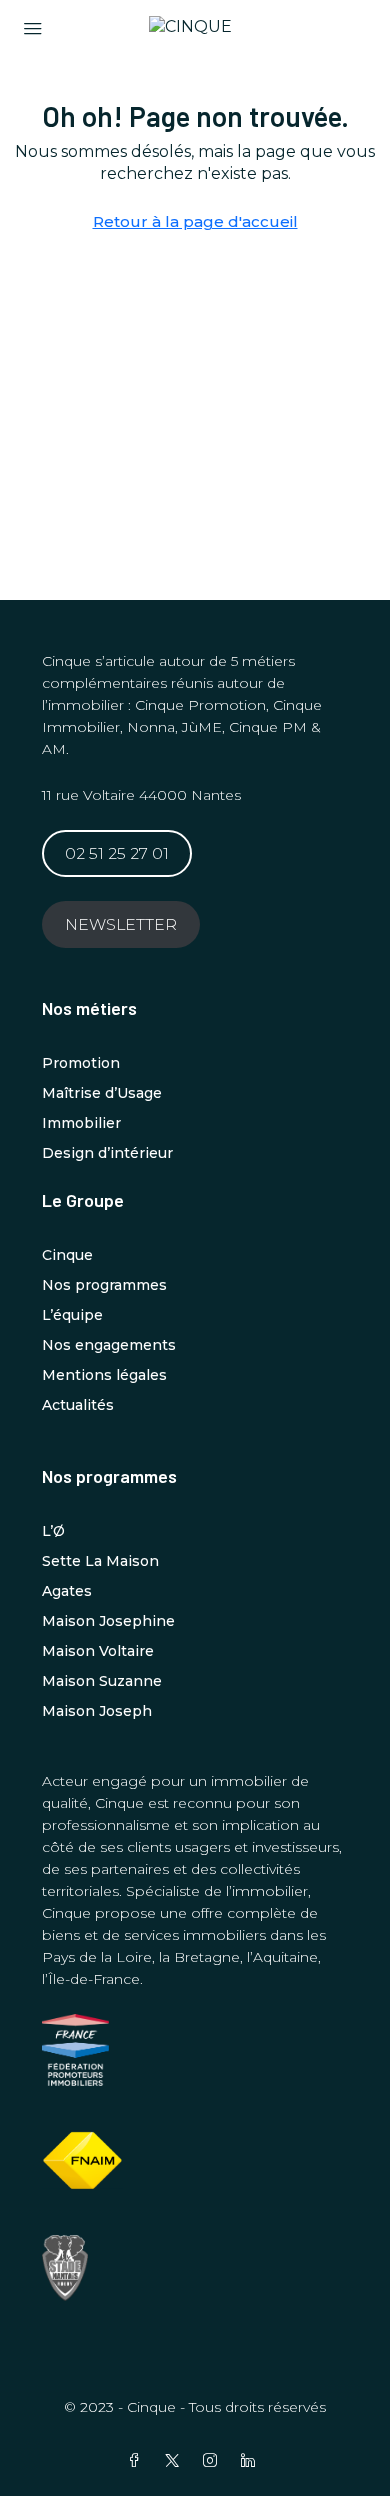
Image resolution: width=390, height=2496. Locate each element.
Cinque (67, 1255)
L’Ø (53, 1531)
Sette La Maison (100, 1561)
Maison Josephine (108, 1621)
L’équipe (72, 1315)
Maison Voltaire (98, 1651)
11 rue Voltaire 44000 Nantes (141, 795)
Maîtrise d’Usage (102, 1093)
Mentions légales (104, 1375)
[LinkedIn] (252, 2461)
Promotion (81, 1063)
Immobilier (81, 1123)
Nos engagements (109, 1345)
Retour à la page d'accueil (195, 221)
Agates (67, 1591)
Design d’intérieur (107, 1153)
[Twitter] (176, 2461)
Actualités (78, 1405)
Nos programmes (104, 1285)
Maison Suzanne (102, 1681)
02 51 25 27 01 (117, 853)
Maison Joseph (97, 1711)
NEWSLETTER (121, 924)
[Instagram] (214, 2461)
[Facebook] (138, 2461)
